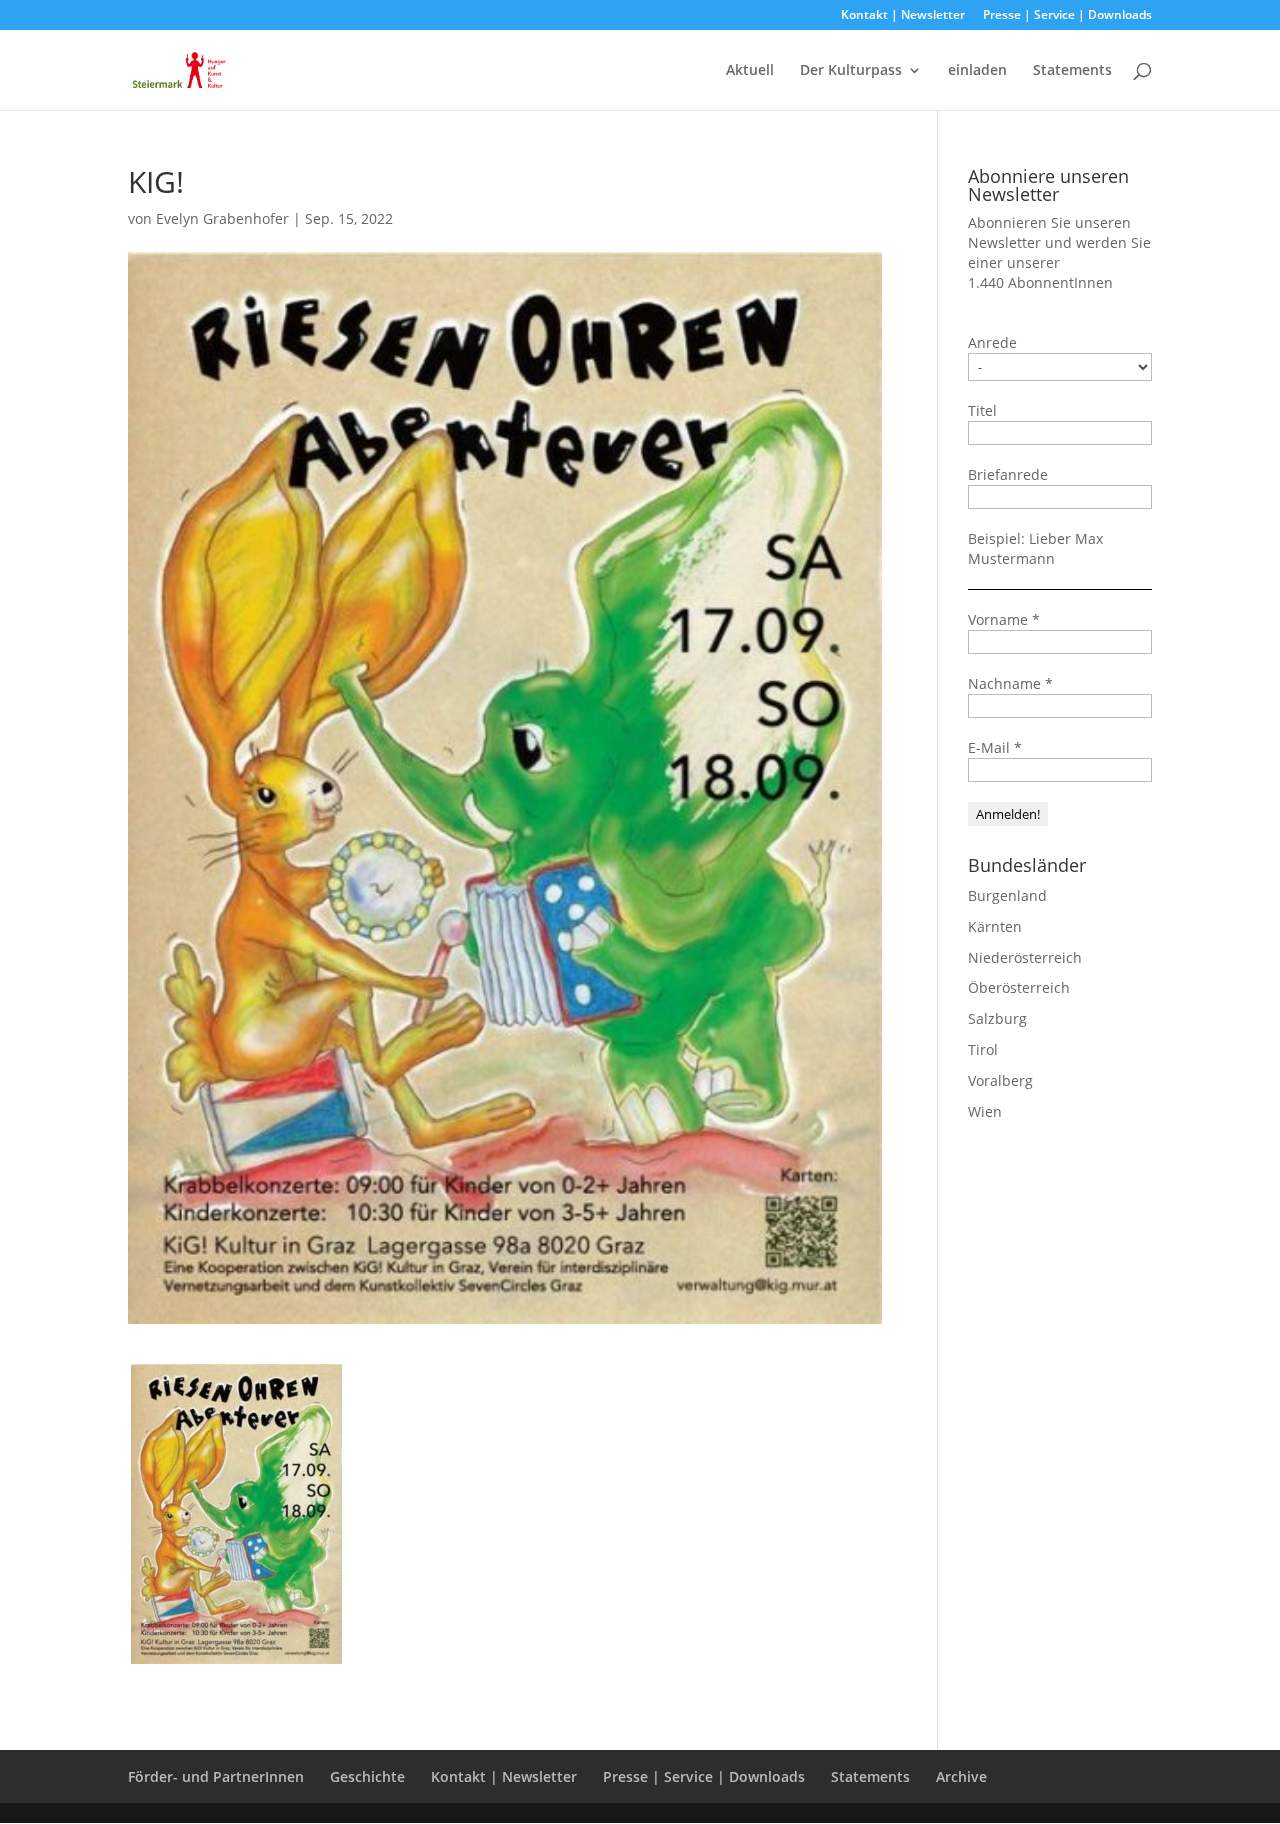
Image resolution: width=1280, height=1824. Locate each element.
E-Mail (995, 747)
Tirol (983, 1049)
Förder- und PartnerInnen (216, 1776)
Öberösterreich (1019, 987)
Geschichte (367, 1776)
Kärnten (995, 926)
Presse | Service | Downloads (1067, 16)
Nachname (1010, 683)
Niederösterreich (1025, 957)
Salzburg (997, 1018)
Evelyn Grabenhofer (222, 218)
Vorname (1004, 619)
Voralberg (1000, 1080)
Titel (982, 410)
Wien (985, 1111)
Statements (1072, 71)
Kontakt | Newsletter (903, 16)
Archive (961, 1776)
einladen (977, 71)
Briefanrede (1008, 474)
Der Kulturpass (851, 71)
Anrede (992, 342)
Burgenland (1007, 895)
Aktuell (750, 71)
